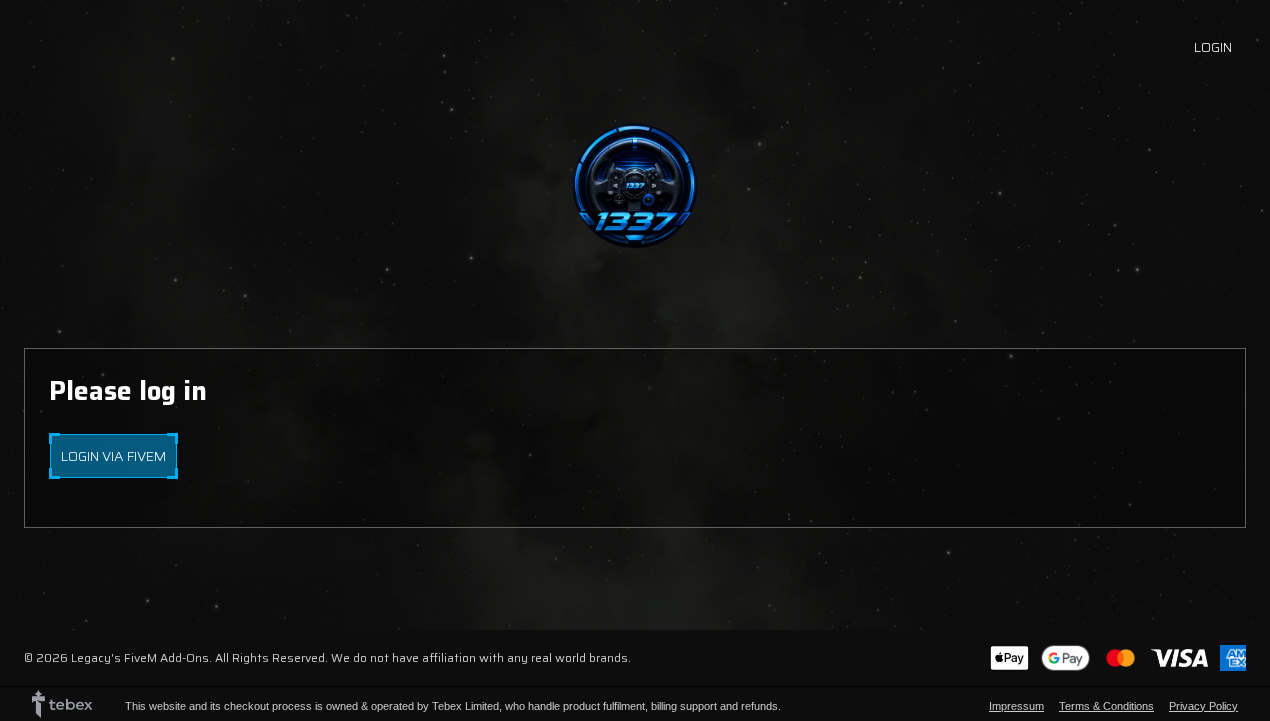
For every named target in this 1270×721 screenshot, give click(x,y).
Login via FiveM (113, 456)
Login (1213, 47)
